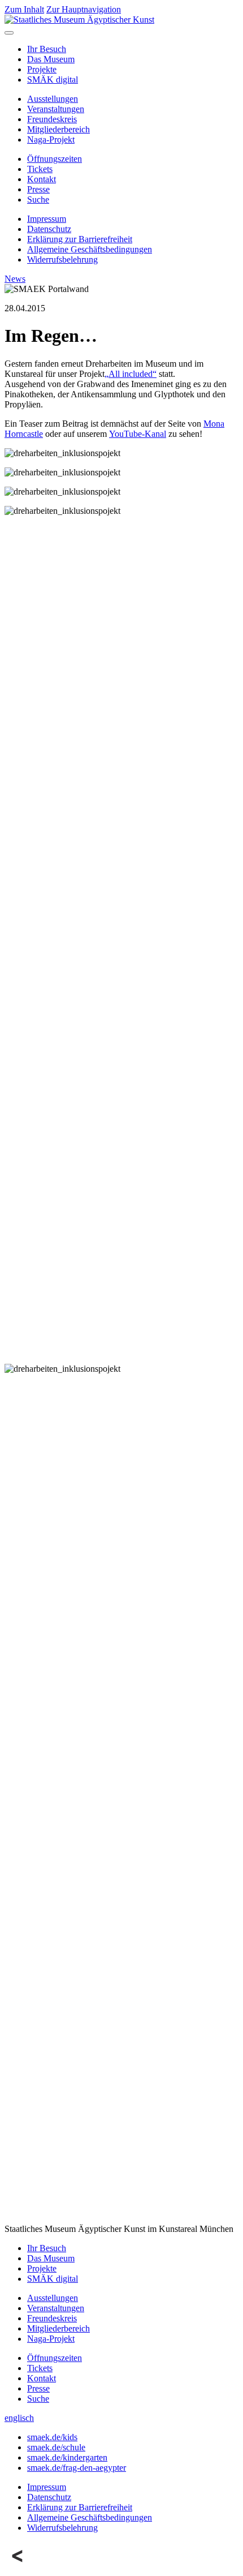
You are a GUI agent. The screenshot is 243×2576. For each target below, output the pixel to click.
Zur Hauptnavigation (84, 9)
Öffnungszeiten (55, 159)
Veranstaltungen (56, 109)
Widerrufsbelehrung (62, 259)
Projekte (42, 69)
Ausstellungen (53, 99)
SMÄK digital (53, 80)
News (15, 279)
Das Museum (51, 59)
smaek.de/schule (56, 2447)
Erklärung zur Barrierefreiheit (80, 239)
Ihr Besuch (47, 49)
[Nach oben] (18, 2566)
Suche (38, 199)
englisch (19, 2418)
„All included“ (131, 374)
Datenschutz (49, 229)
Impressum (47, 219)
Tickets (40, 169)
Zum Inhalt (24, 9)
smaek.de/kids (52, 2437)
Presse (38, 189)
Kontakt (42, 179)
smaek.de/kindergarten (67, 2457)
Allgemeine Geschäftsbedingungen (90, 249)
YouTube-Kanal (138, 434)
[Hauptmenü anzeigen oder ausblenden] (9, 33)
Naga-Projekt (51, 139)
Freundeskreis (52, 119)
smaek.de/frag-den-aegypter (77, 2468)
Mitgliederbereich (58, 129)
